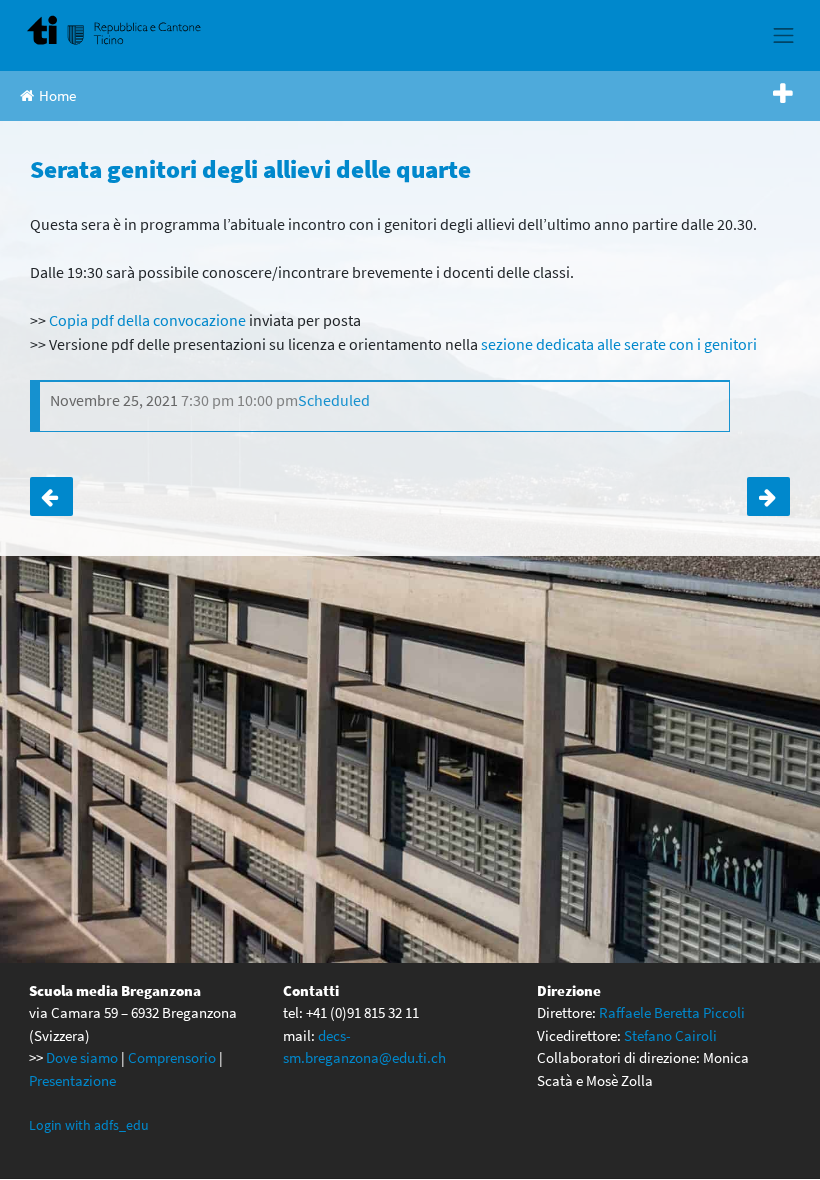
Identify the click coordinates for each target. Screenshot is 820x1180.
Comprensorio (172, 1057)
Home (57, 95)
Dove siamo (82, 1057)
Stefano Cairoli (670, 1035)
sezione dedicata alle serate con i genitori (619, 344)
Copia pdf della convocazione (147, 320)
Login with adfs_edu (89, 1125)
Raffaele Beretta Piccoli (672, 1012)
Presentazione (72, 1080)
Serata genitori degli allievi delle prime (51, 496)
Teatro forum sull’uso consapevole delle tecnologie (768, 496)
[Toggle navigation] (784, 35)
